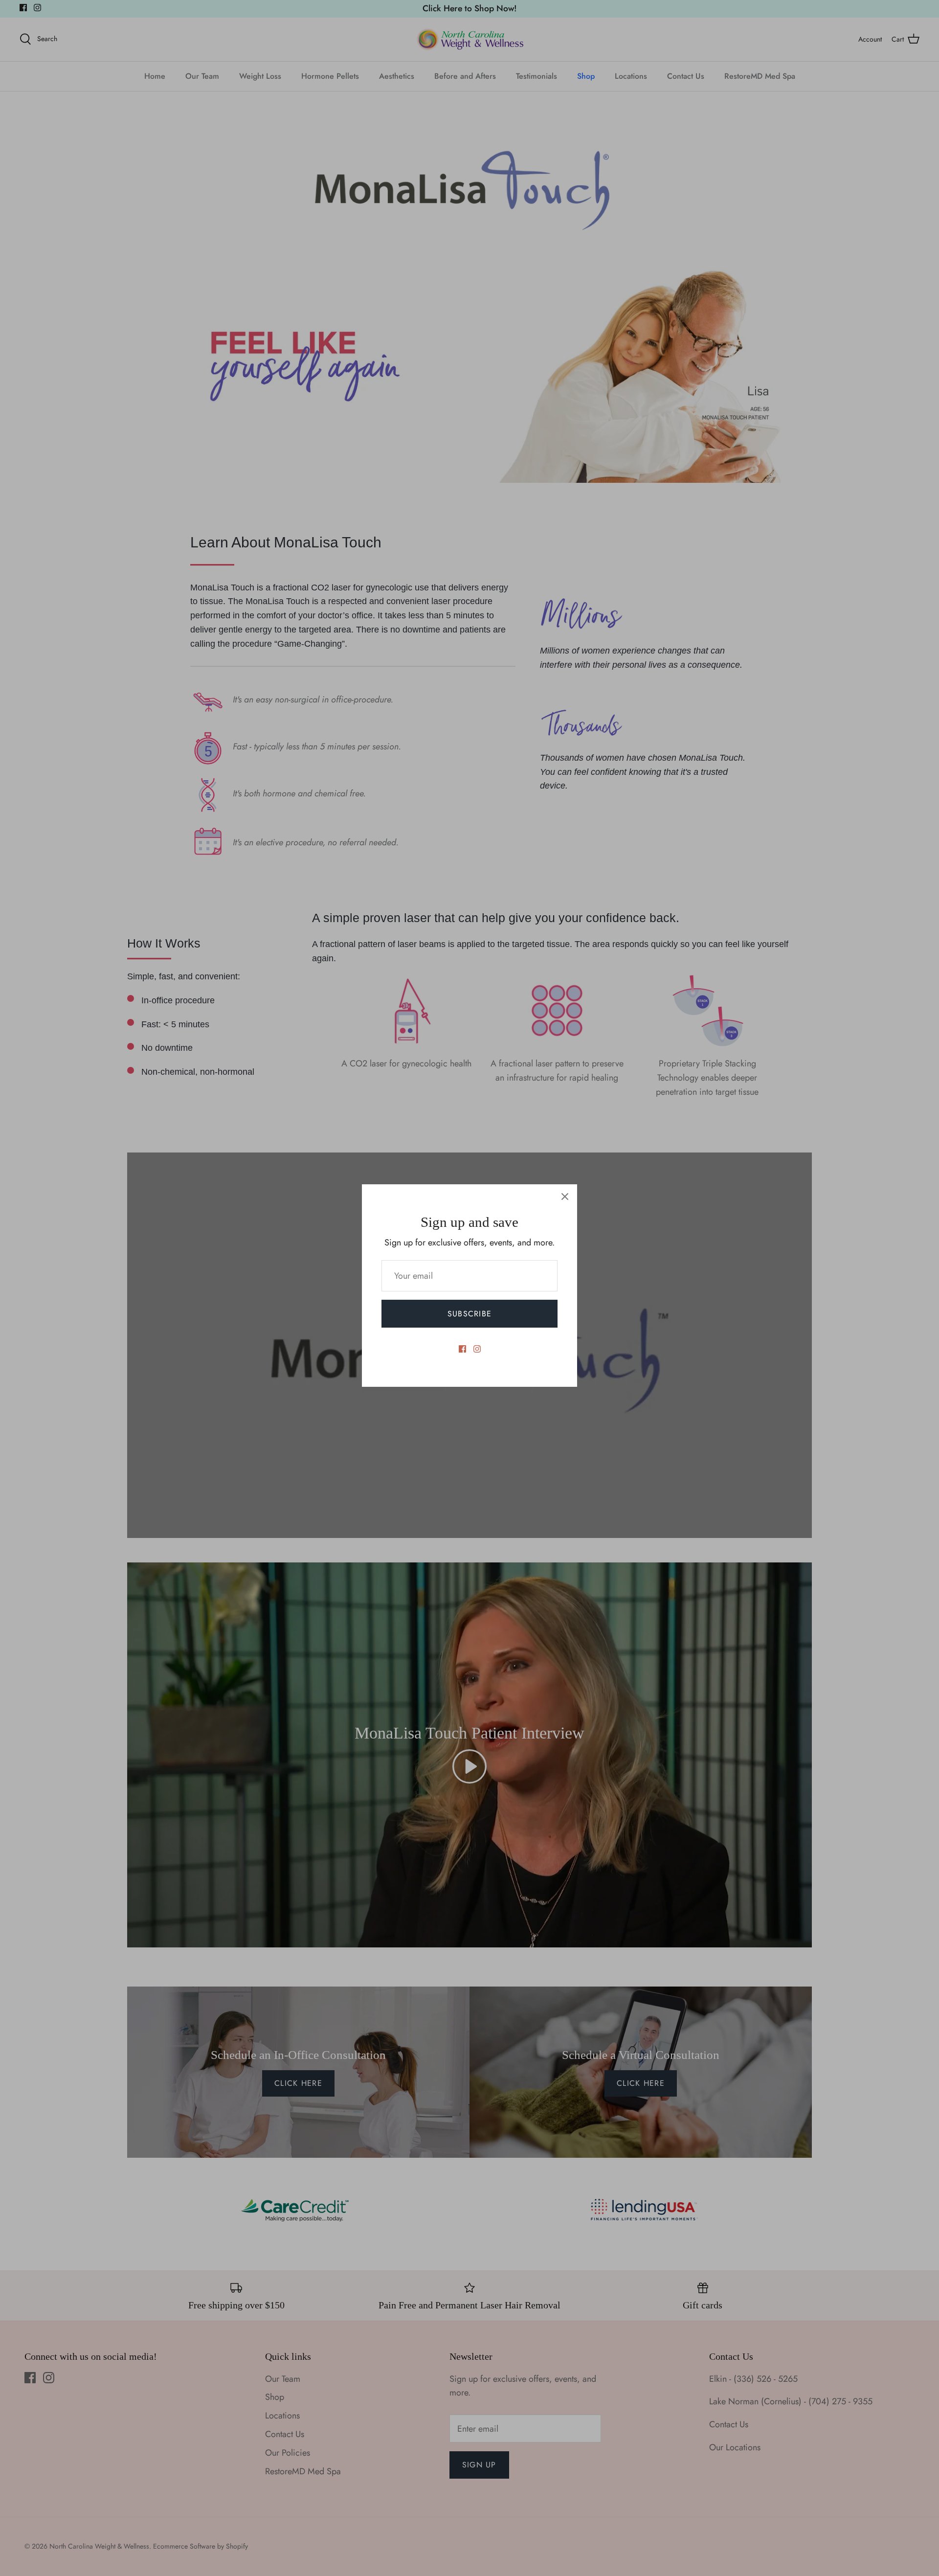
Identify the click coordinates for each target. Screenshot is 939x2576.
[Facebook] (462, 1349)
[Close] (565, 1197)
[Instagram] (477, 1349)
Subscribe (470, 1314)
